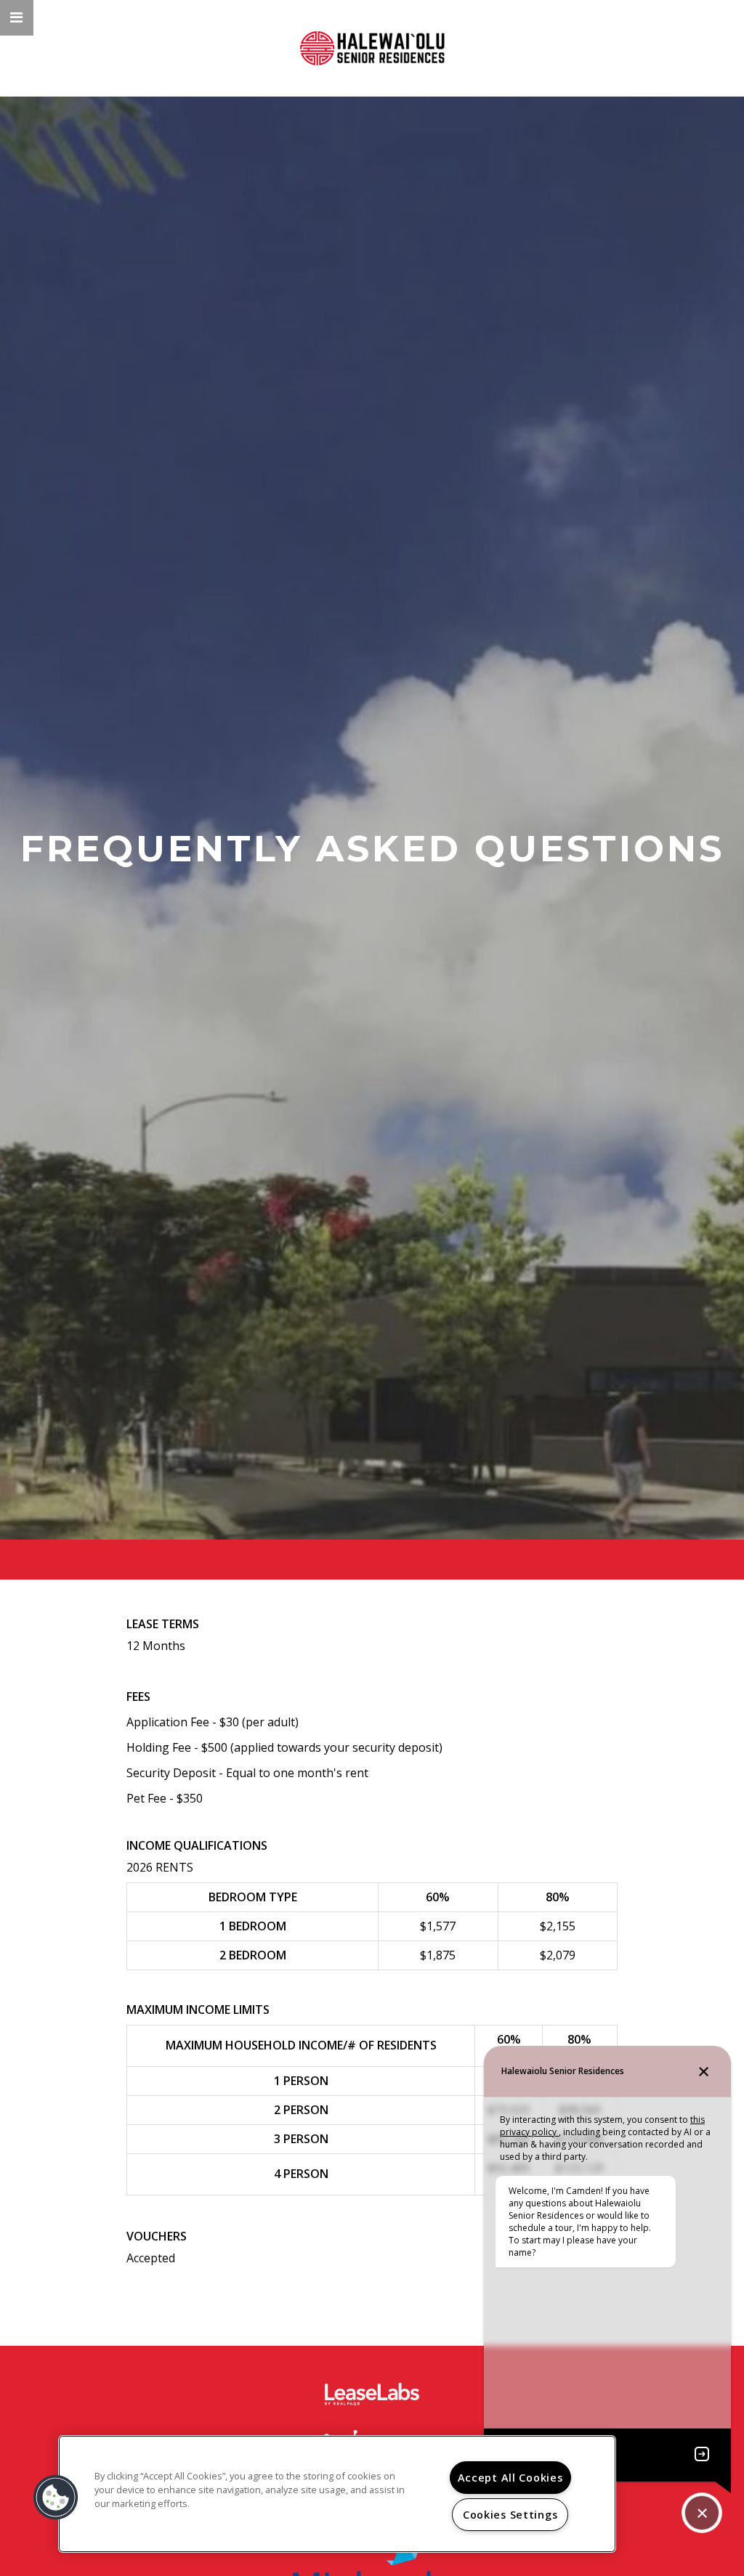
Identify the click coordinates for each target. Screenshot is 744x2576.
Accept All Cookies (510, 2478)
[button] (17, 18)
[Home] (372, 48)
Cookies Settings (510, 2515)
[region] (337, 2494)
